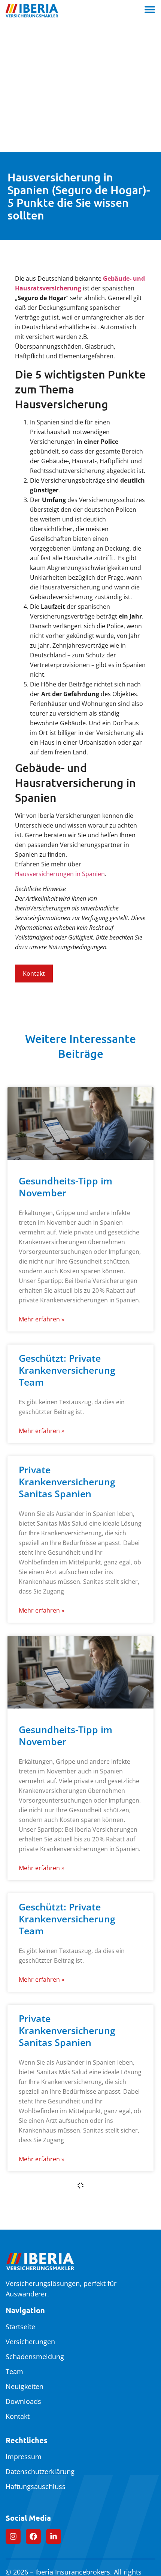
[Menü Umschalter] (150, 9)
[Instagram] (13, 2536)
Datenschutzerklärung (40, 2471)
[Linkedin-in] (54, 2536)
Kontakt (18, 2416)
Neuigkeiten (25, 2386)
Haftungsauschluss (36, 2486)
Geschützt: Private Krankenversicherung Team (67, 1370)
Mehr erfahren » (42, 1319)
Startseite (20, 2327)
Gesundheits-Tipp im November (66, 1187)
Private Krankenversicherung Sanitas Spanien (67, 1482)
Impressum (24, 2457)
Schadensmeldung (35, 2357)
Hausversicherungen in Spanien (60, 874)
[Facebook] (33, 2536)
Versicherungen (30, 2342)
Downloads (23, 2401)
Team (14, 2371)
